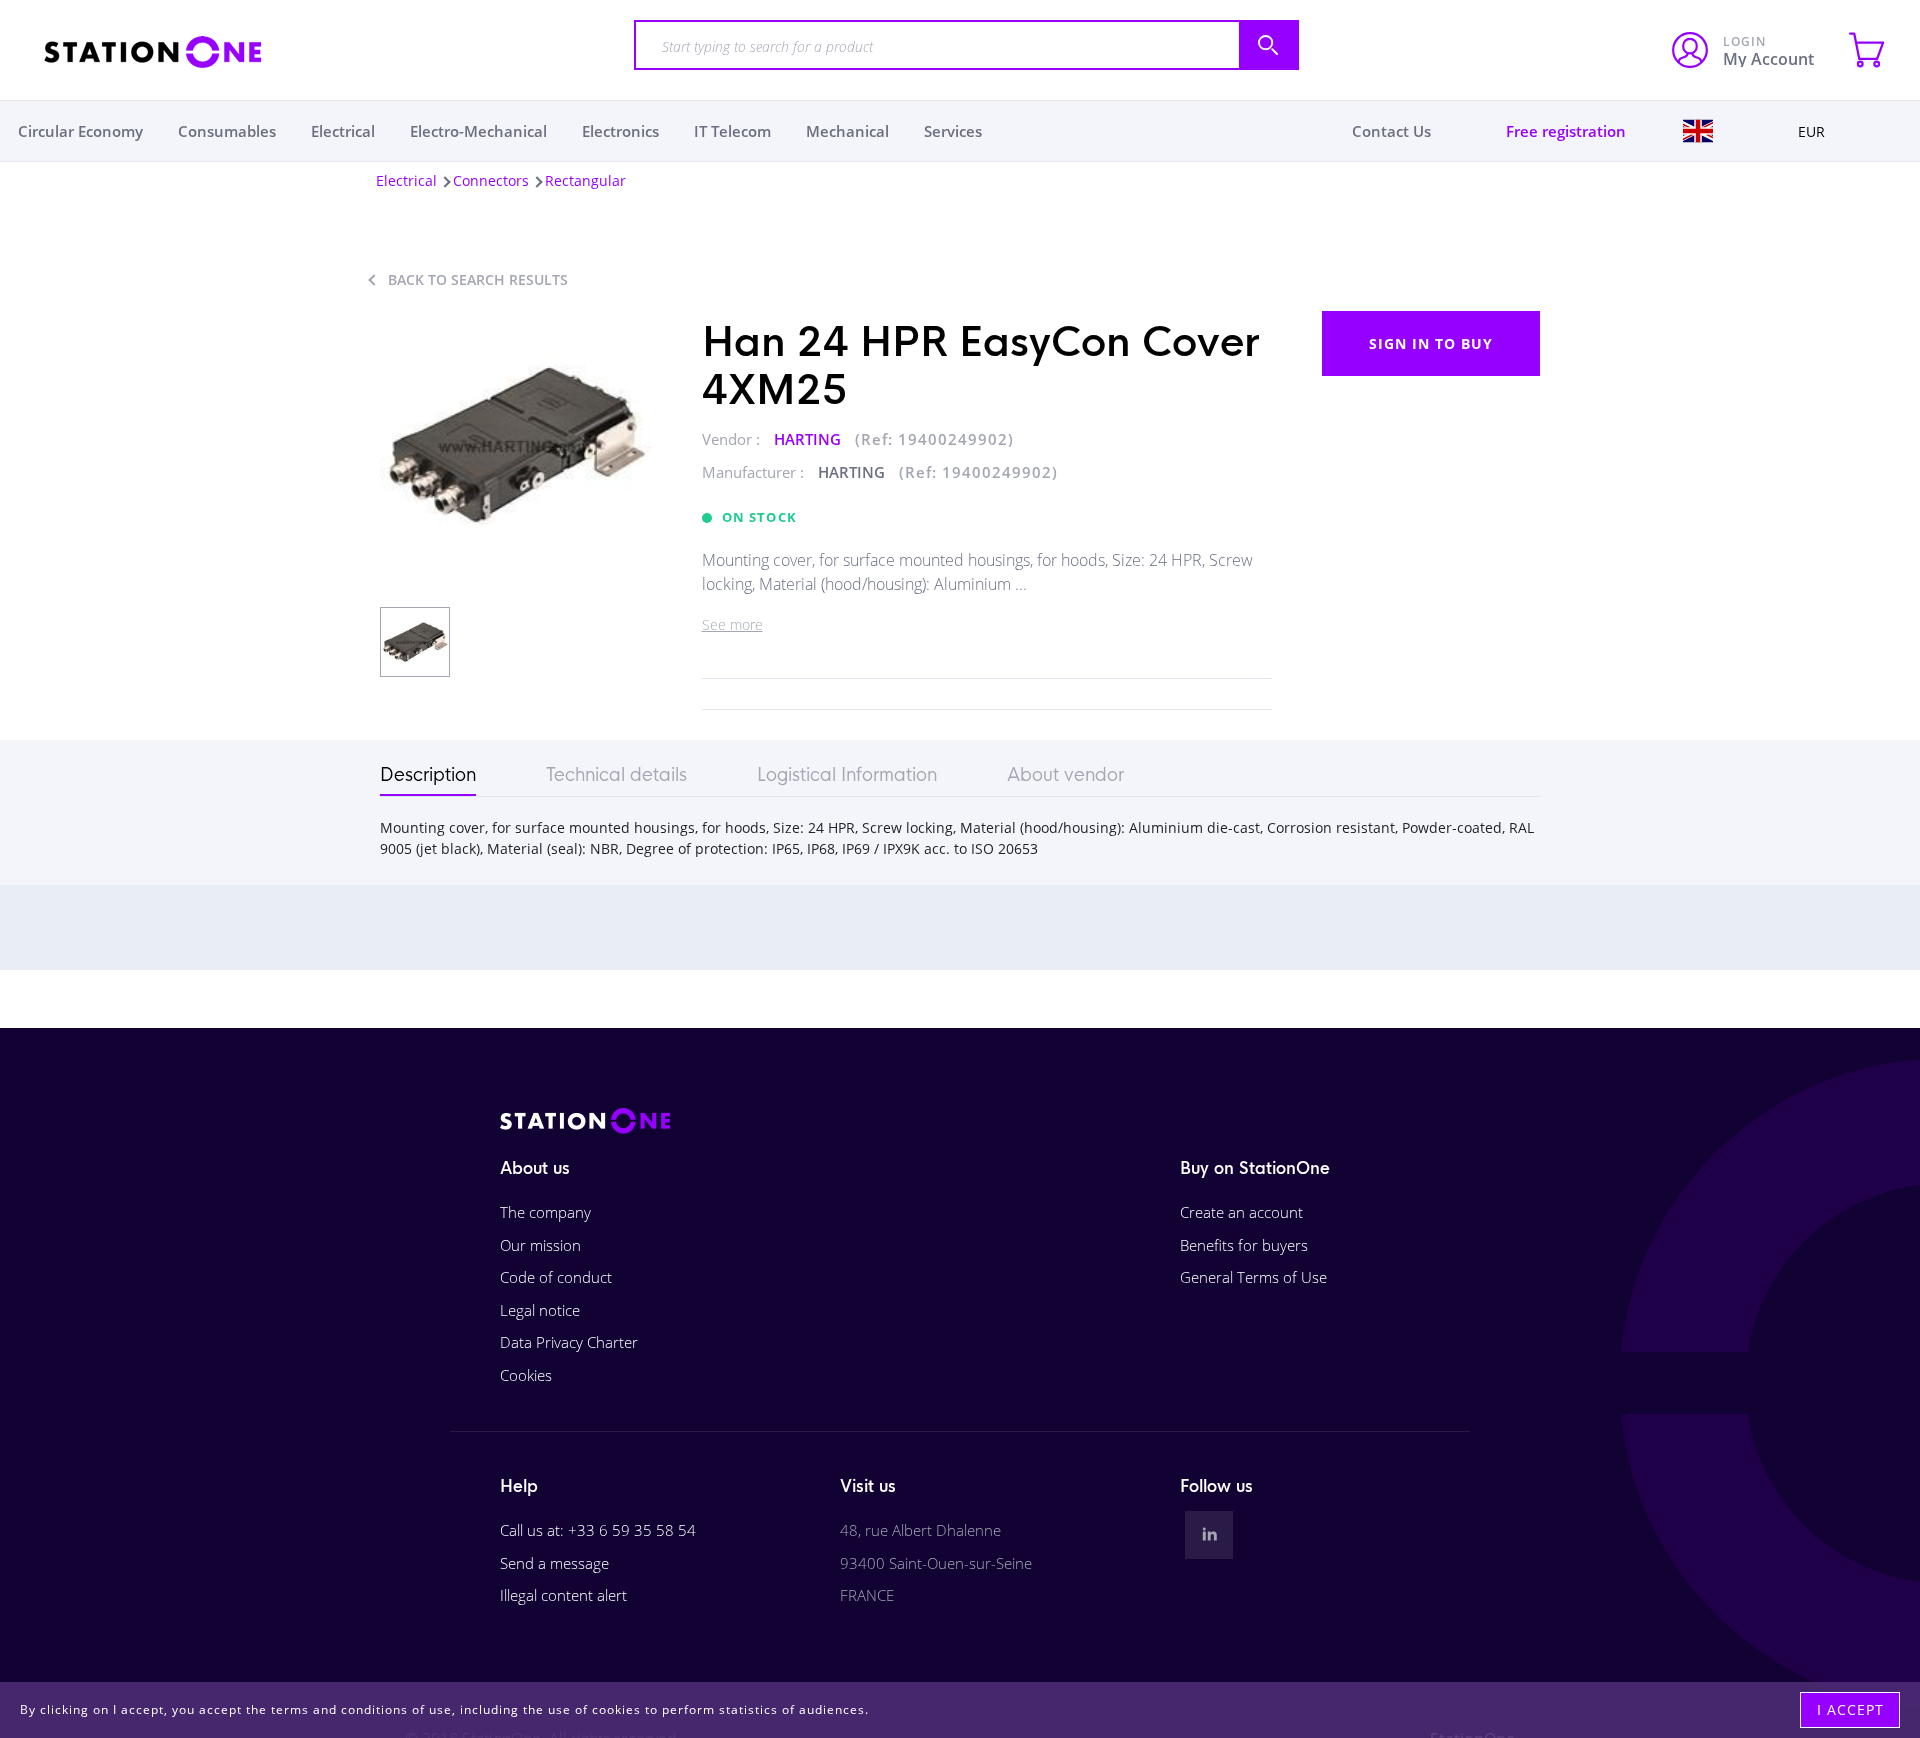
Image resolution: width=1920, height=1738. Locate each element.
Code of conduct (556, 1277)
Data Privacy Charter (569, 1342)
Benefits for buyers (1244, 1245)
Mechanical (847, 131)
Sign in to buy (1431, 343)
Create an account (1241, 1212)
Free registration (1566, 131)
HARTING (809, 439)
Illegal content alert (563, 1595)
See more (732, 624)
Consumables (227, 131)
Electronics (620, 131)
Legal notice (540, 1310)
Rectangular (585, 180)
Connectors (491, 180)
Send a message (554, 1563)
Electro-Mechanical (478, 131)
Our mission (540, 1245)
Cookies (526, 1375)
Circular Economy (80, 131)
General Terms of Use (1253, 1277)
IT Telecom (732, 131)
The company (545, 1212)
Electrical (343, 131)
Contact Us (1391, 131)
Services (953, 131)
